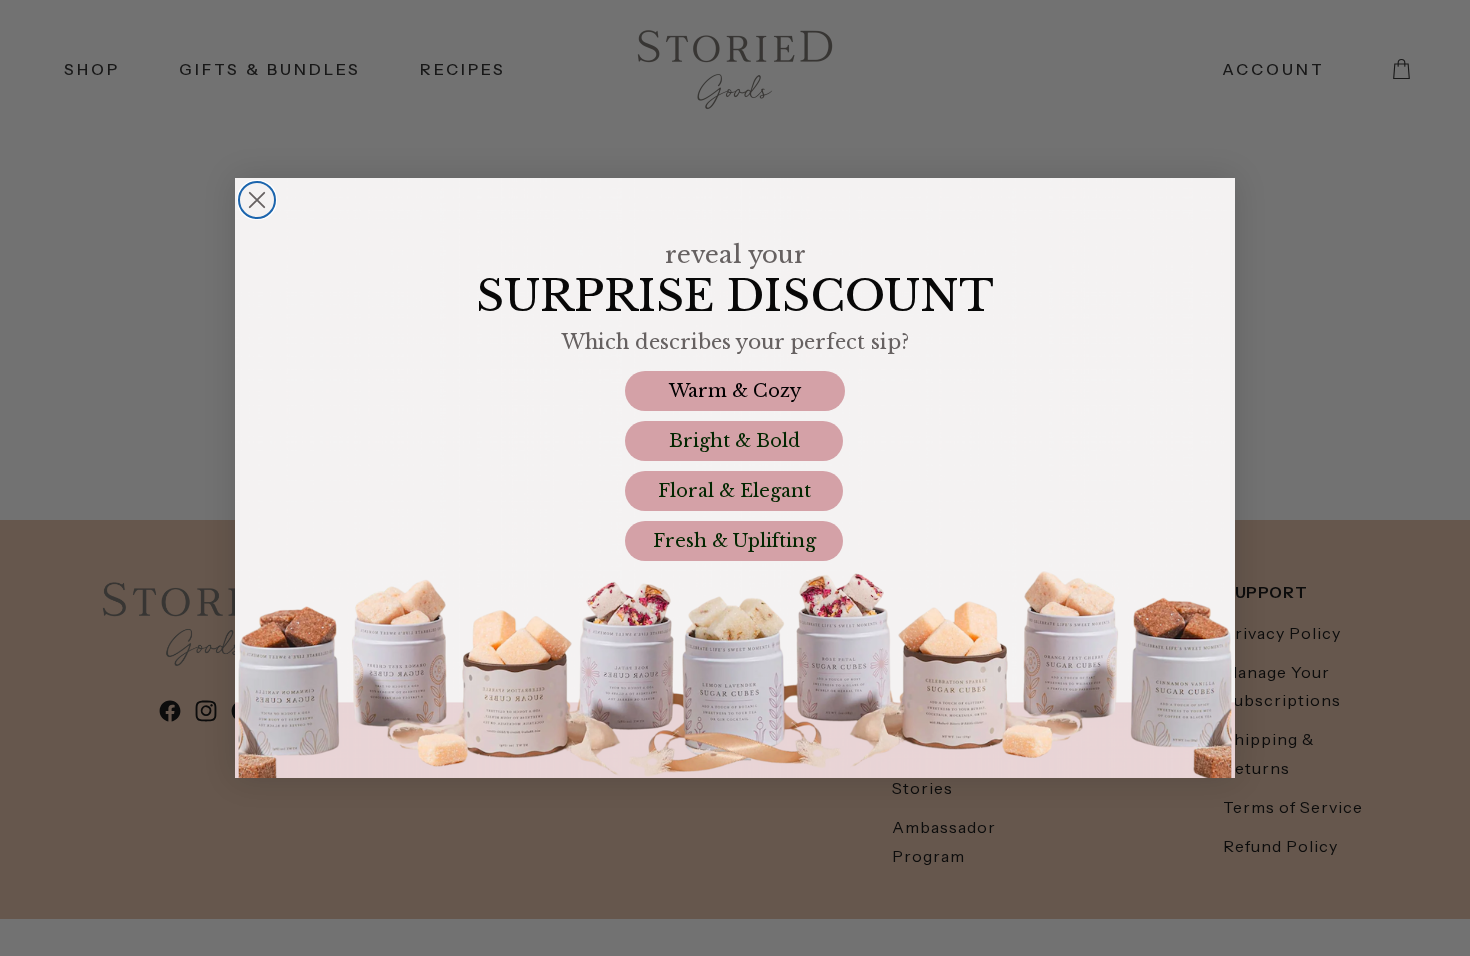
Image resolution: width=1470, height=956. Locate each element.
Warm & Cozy (735, 391)
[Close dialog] (257, 200)
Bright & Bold (734, 441)
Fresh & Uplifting (734, 541)
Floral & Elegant (734, 491)
